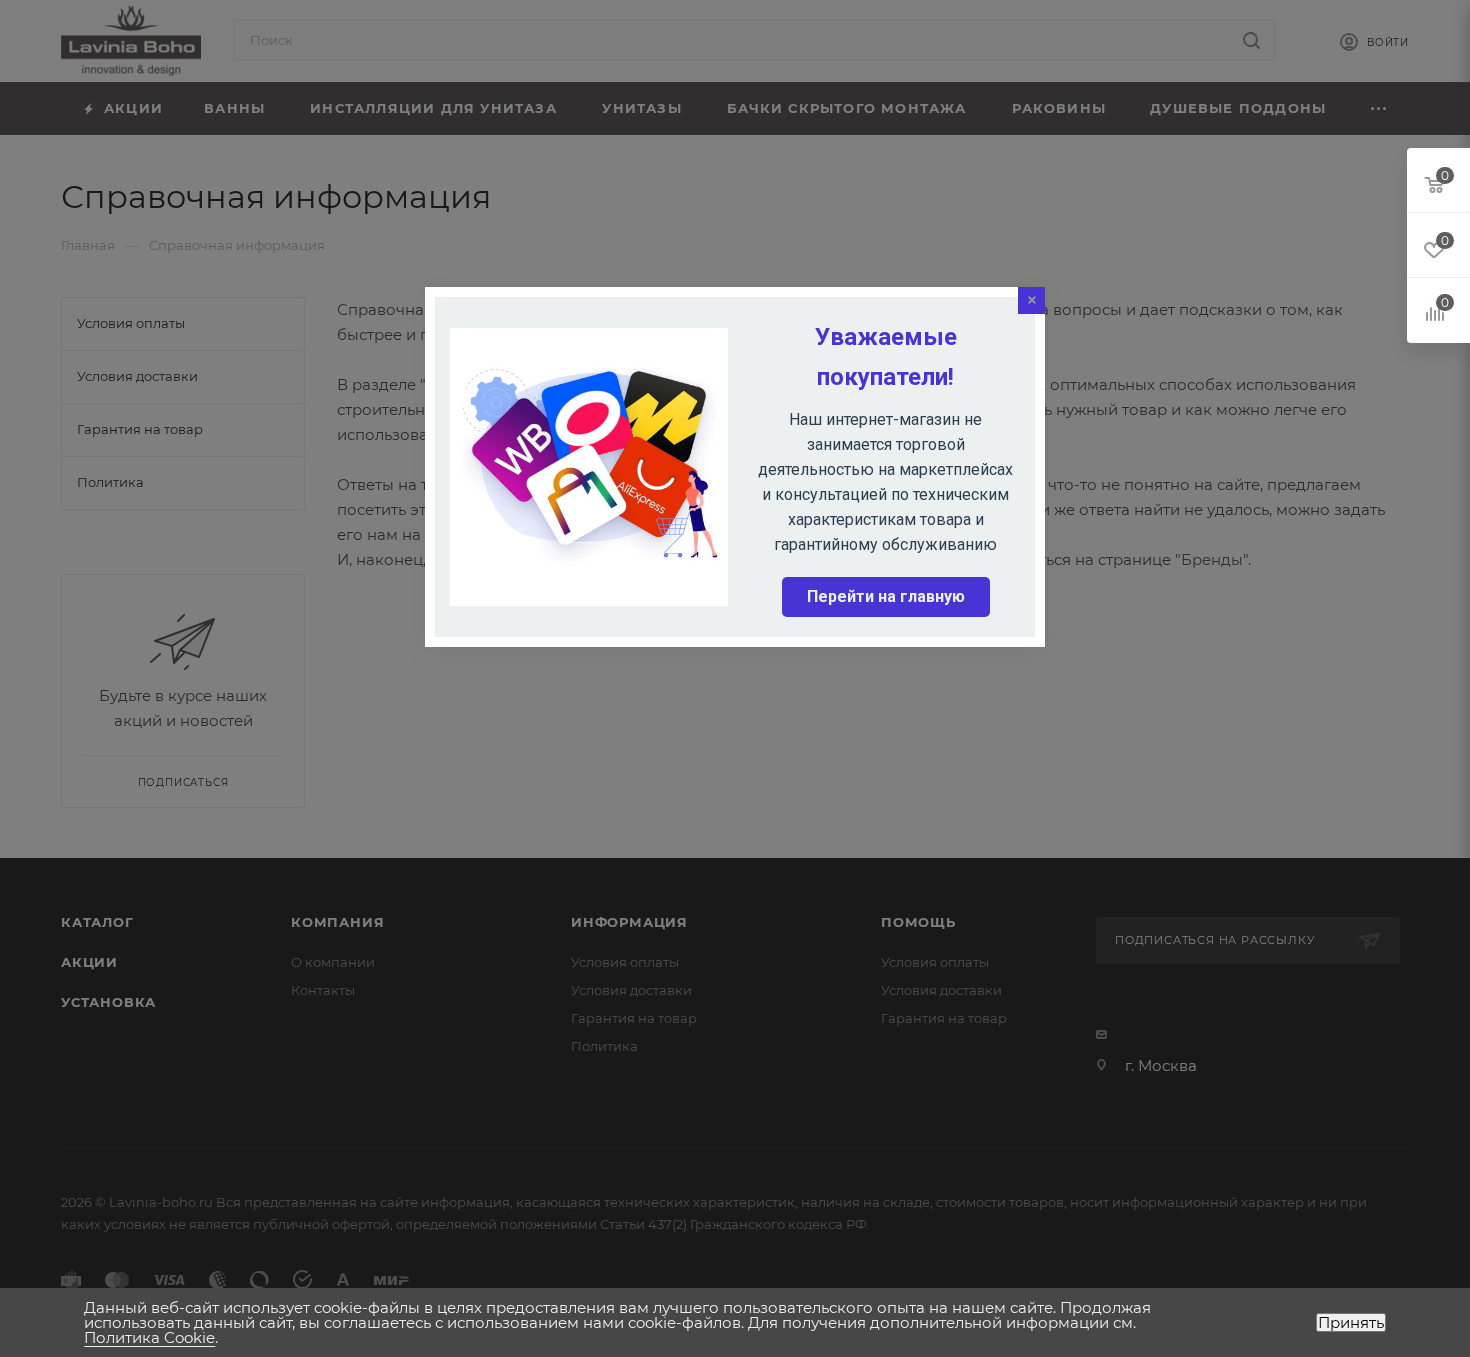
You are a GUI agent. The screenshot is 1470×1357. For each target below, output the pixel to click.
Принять (1351, 1322)
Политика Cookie (149, 1337)
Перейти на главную (886, 596)
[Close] (1031, 300)
